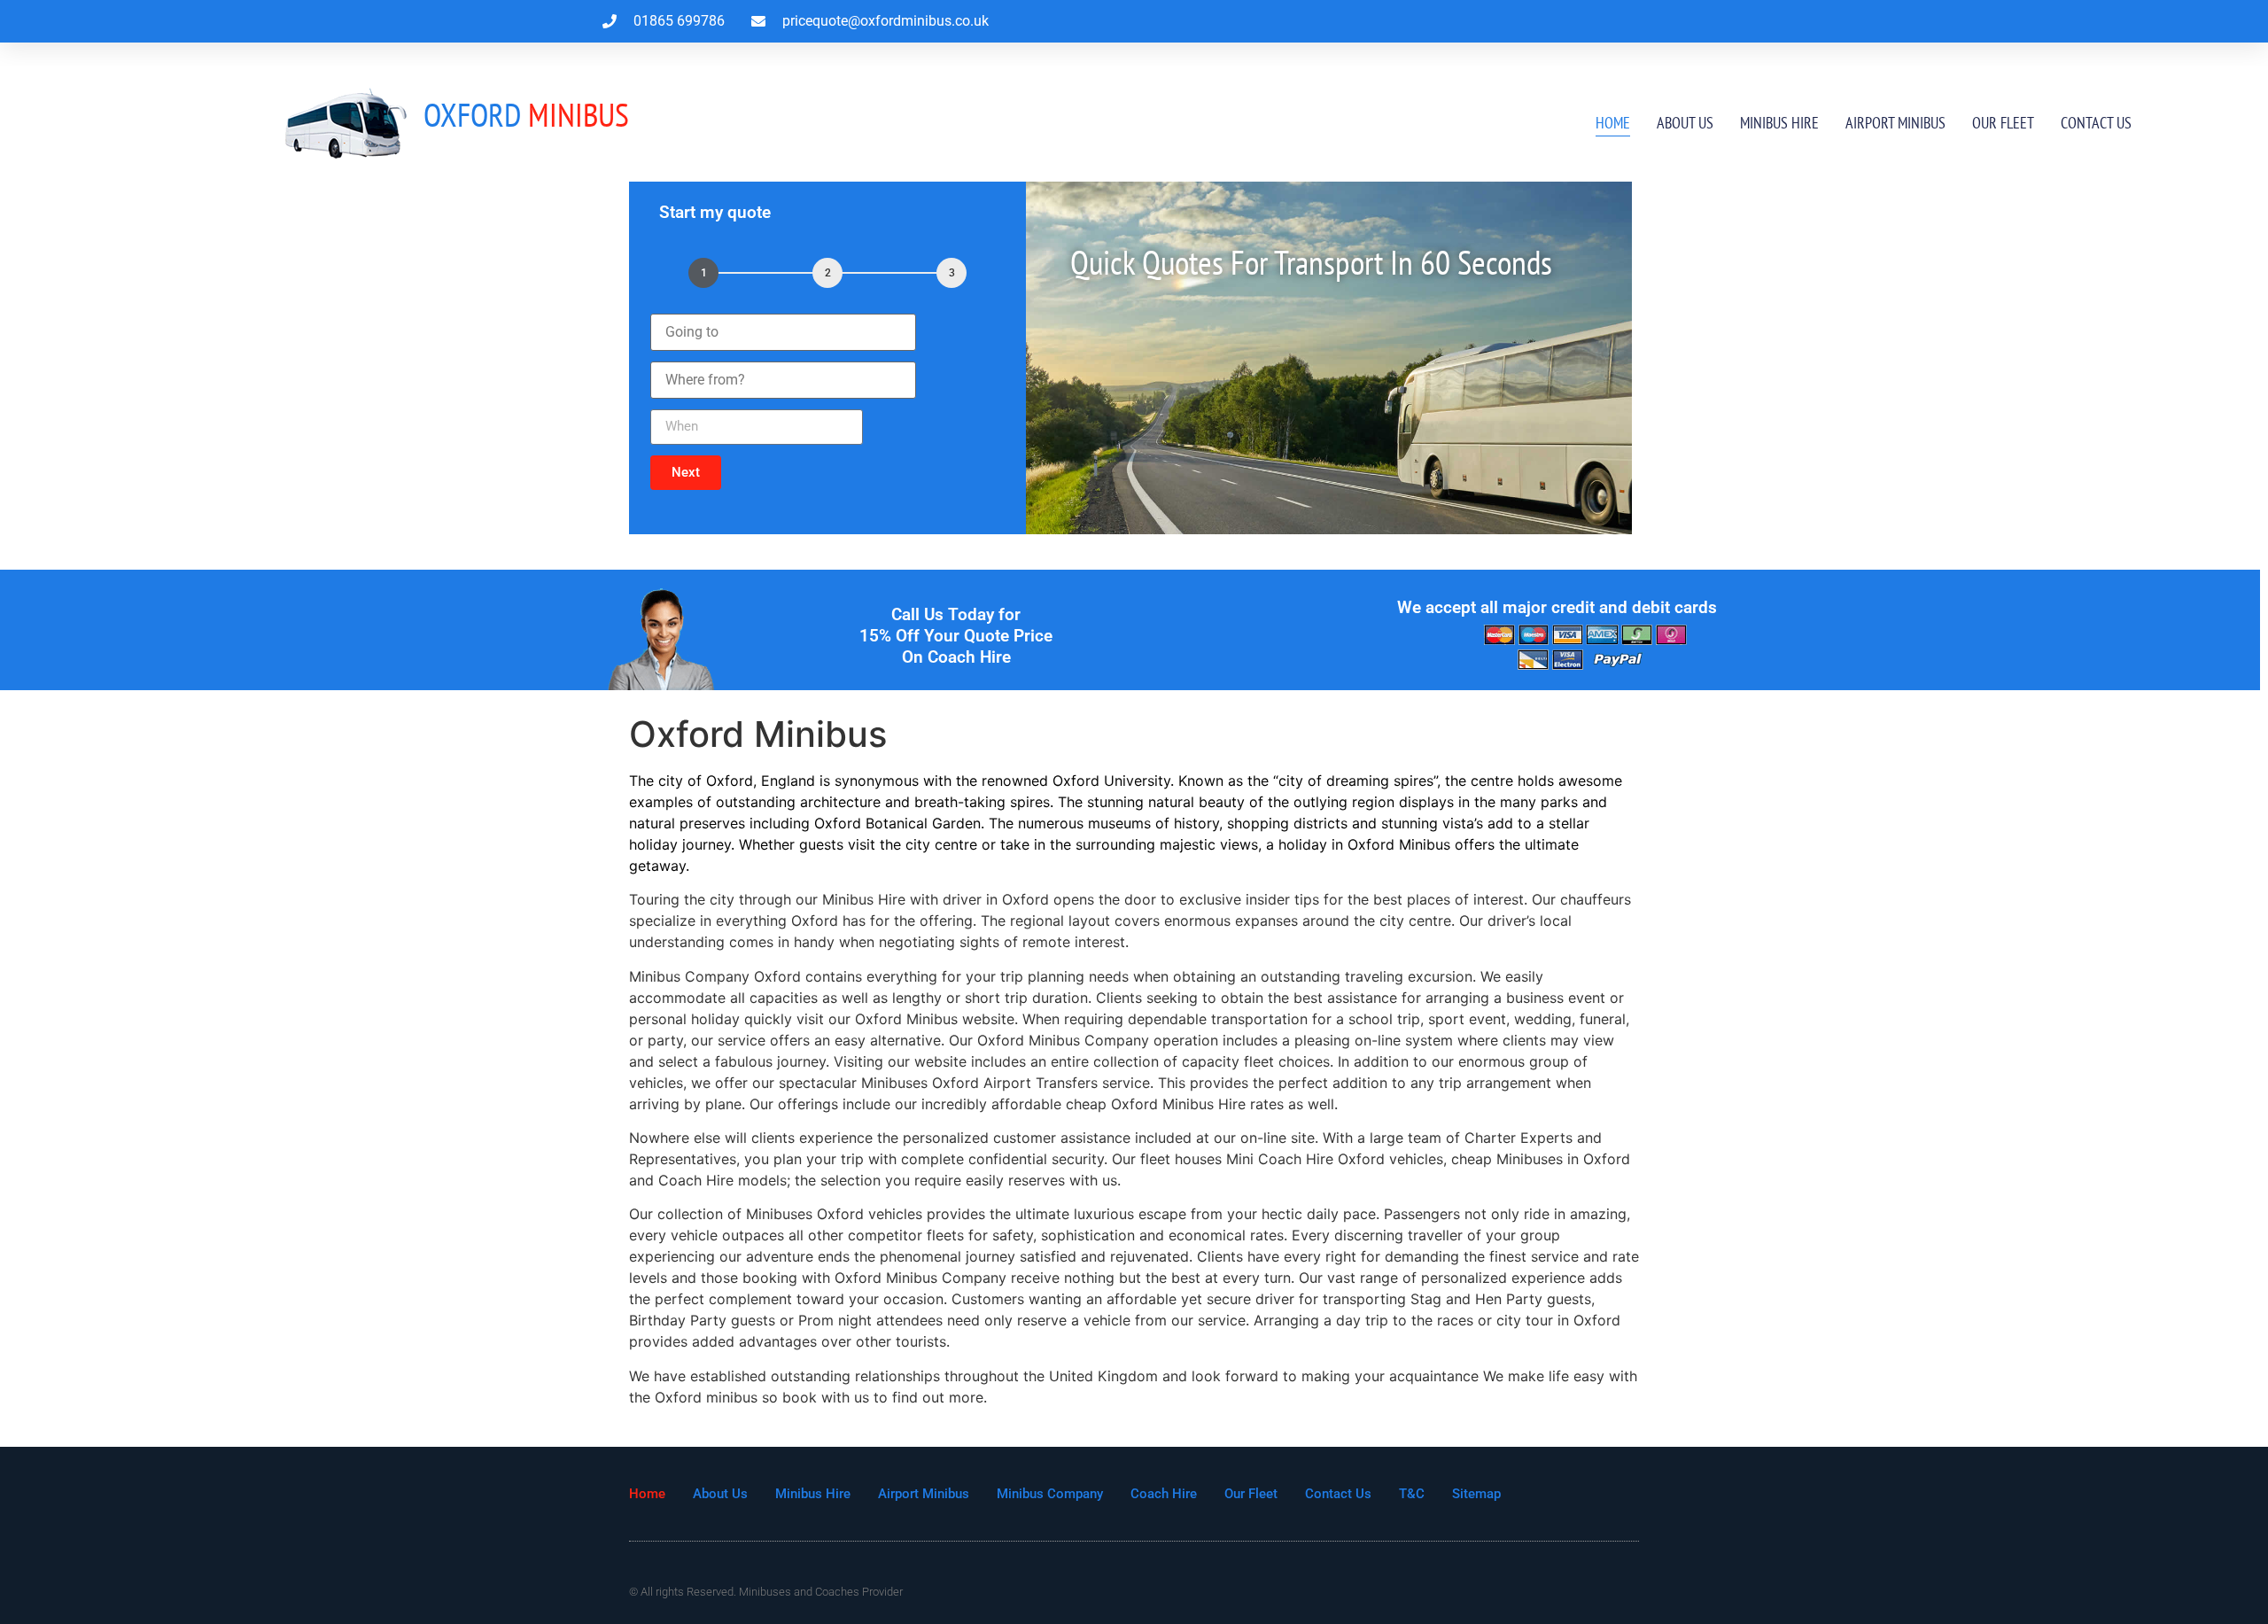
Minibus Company (1050, 1494)
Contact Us (2096, 123)
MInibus (526, 114)
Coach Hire (1164, 1494)
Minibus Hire (1779, 123)
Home (1613, 123)
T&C (1412, 1494)
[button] (686, 473)
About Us (1685, 123)
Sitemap (1476, 1494)
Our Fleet (2003, 123)
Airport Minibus (1895, 123)
